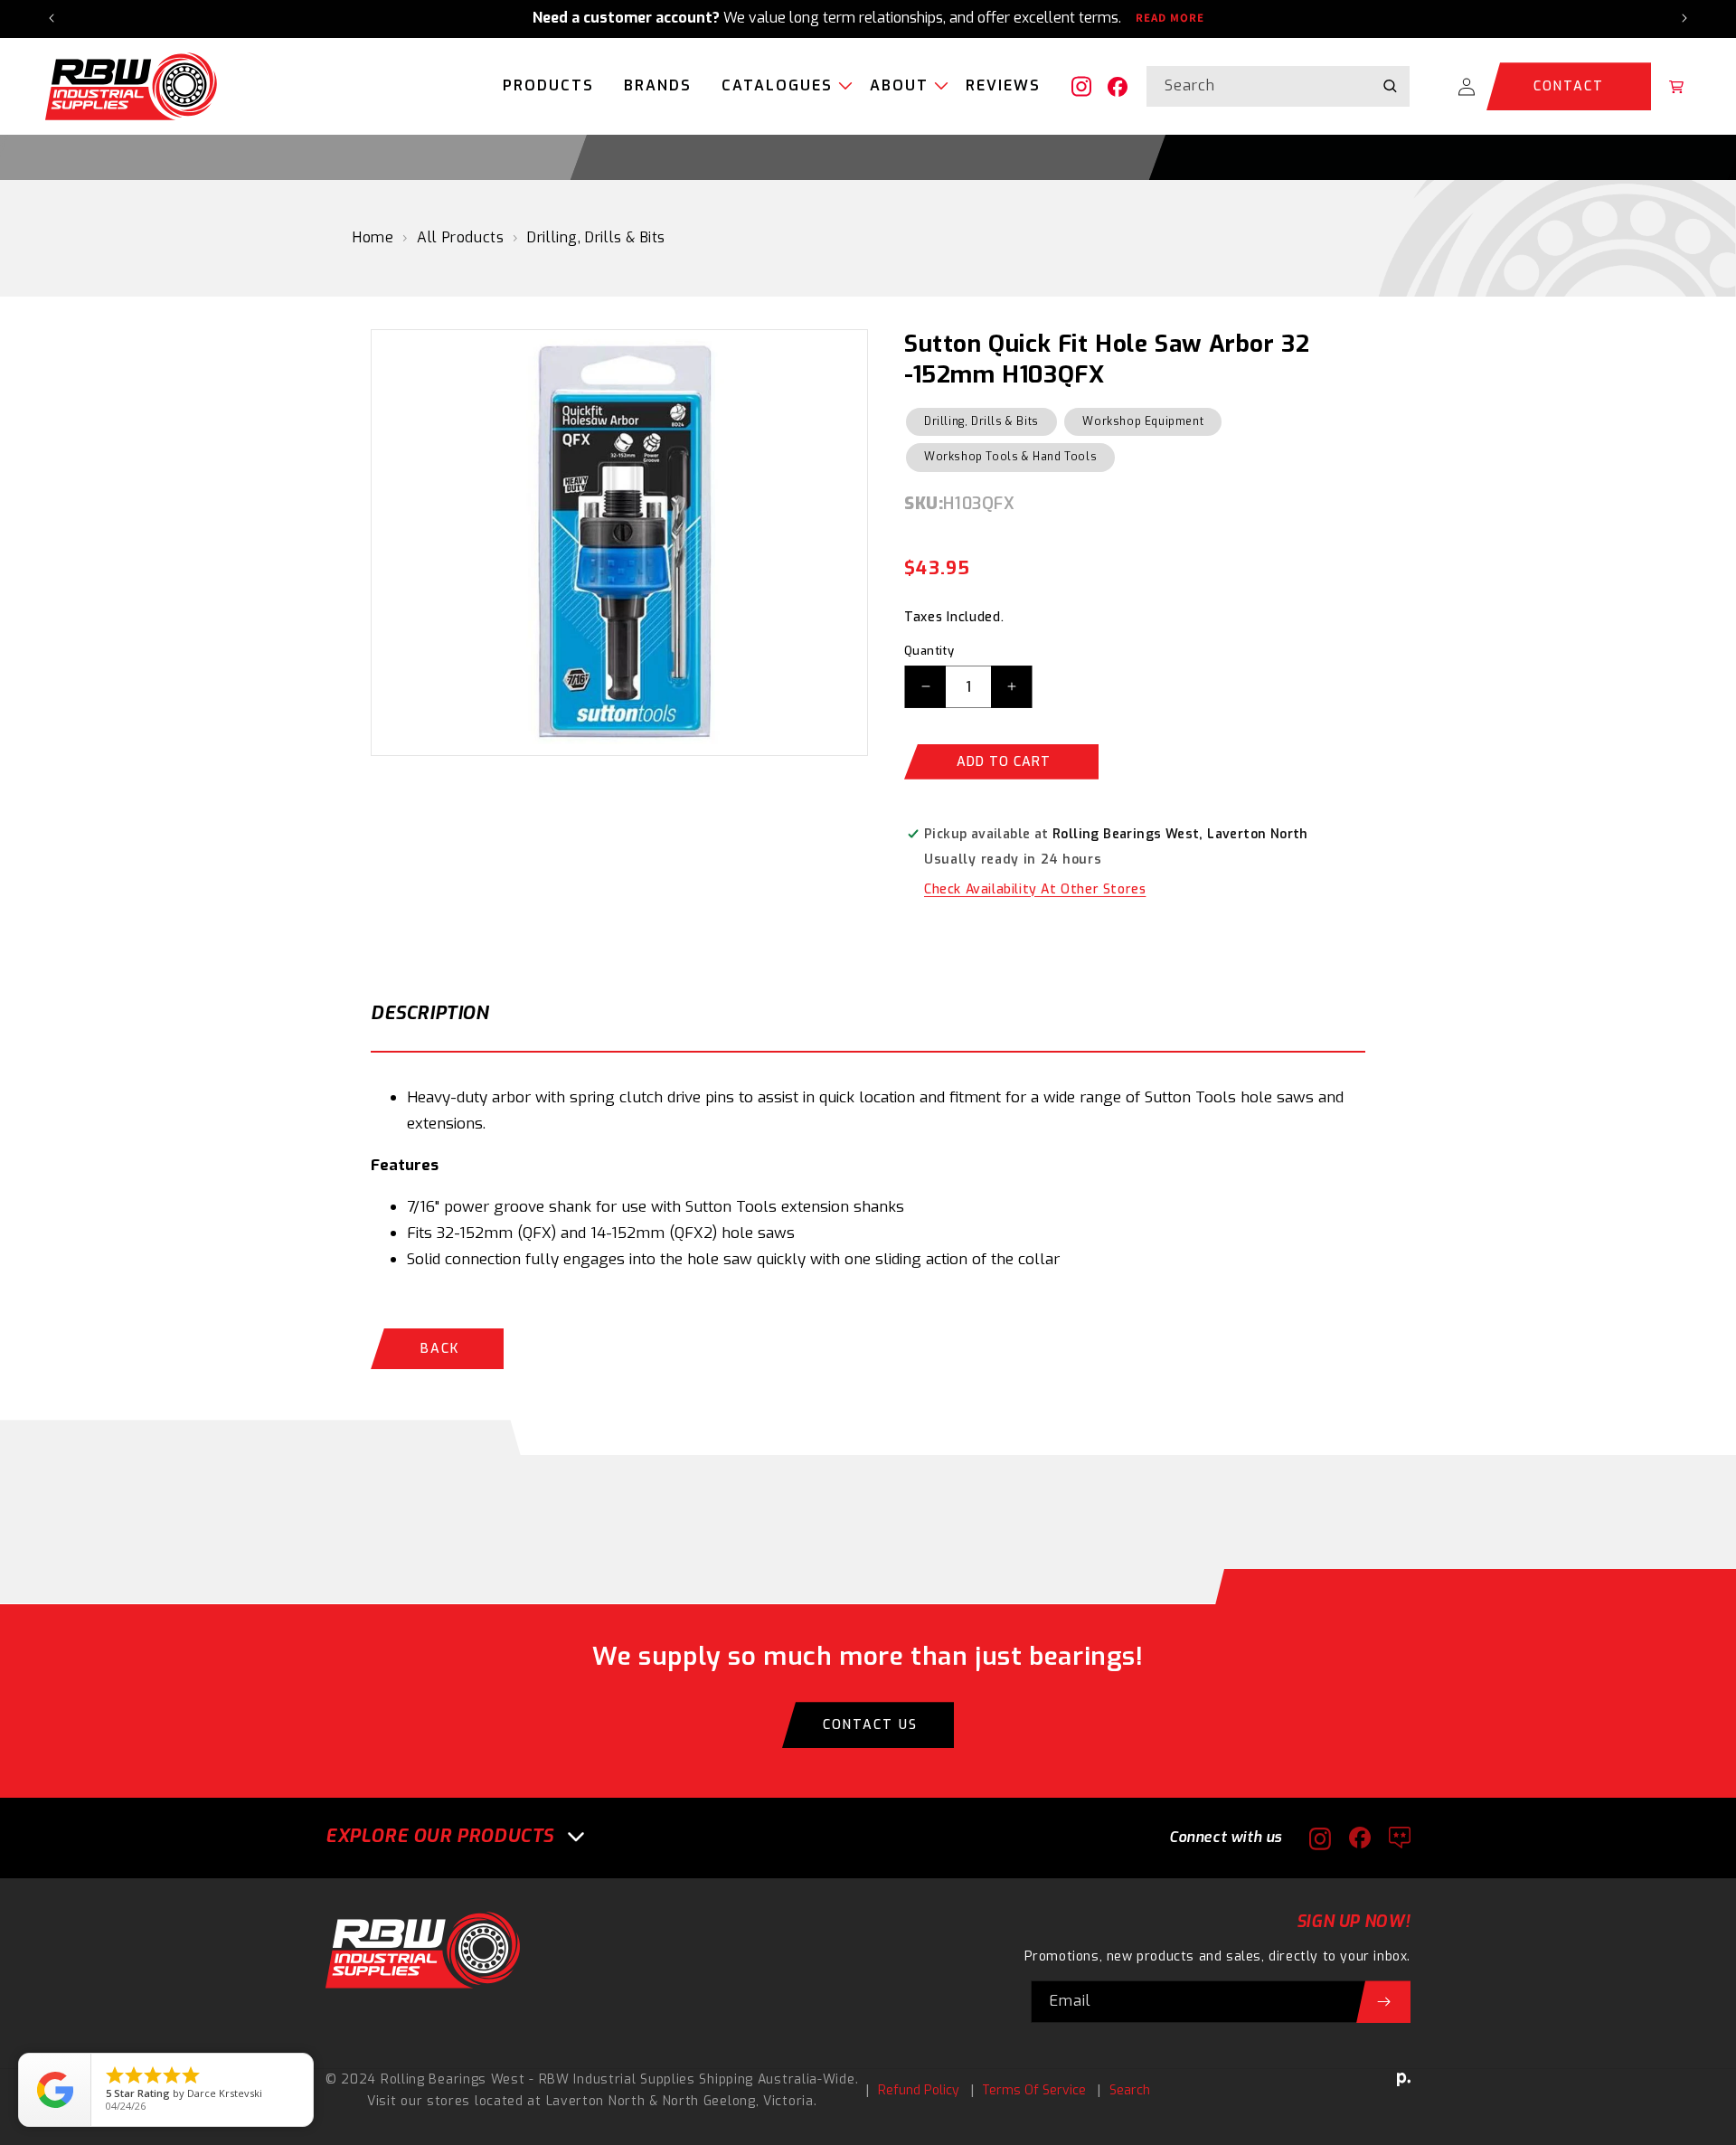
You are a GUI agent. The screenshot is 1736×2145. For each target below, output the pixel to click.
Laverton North (596, 2101)
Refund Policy (919, 2090)
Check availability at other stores (1035, 889)
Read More (1170, 18)
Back (440, 1349)
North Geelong (709, 2101)
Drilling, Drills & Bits (596, 237)
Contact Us (870, 1725)
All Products (460, 237)
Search (1130, 2090)
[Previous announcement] (52, 18)
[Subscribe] (1383, 2002)
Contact (1569, 86)
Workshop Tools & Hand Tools (1010, 457)
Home (373, 237)
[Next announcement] (1684, 18)
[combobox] (1278, 86)
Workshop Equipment (1143, 421)
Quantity (929, 651)
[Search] (1390, 86)
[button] (781, 87)
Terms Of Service (1034, 2090)
